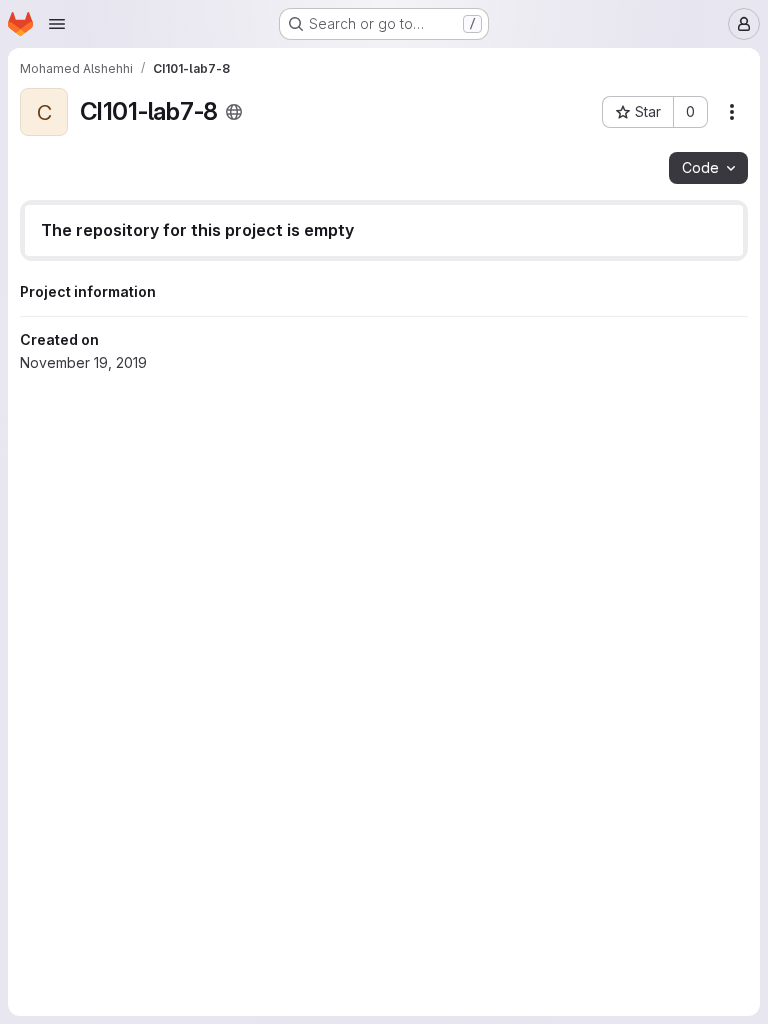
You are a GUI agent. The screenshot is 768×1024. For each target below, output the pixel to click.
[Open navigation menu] (57, 24)
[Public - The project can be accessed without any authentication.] (234, 112)
